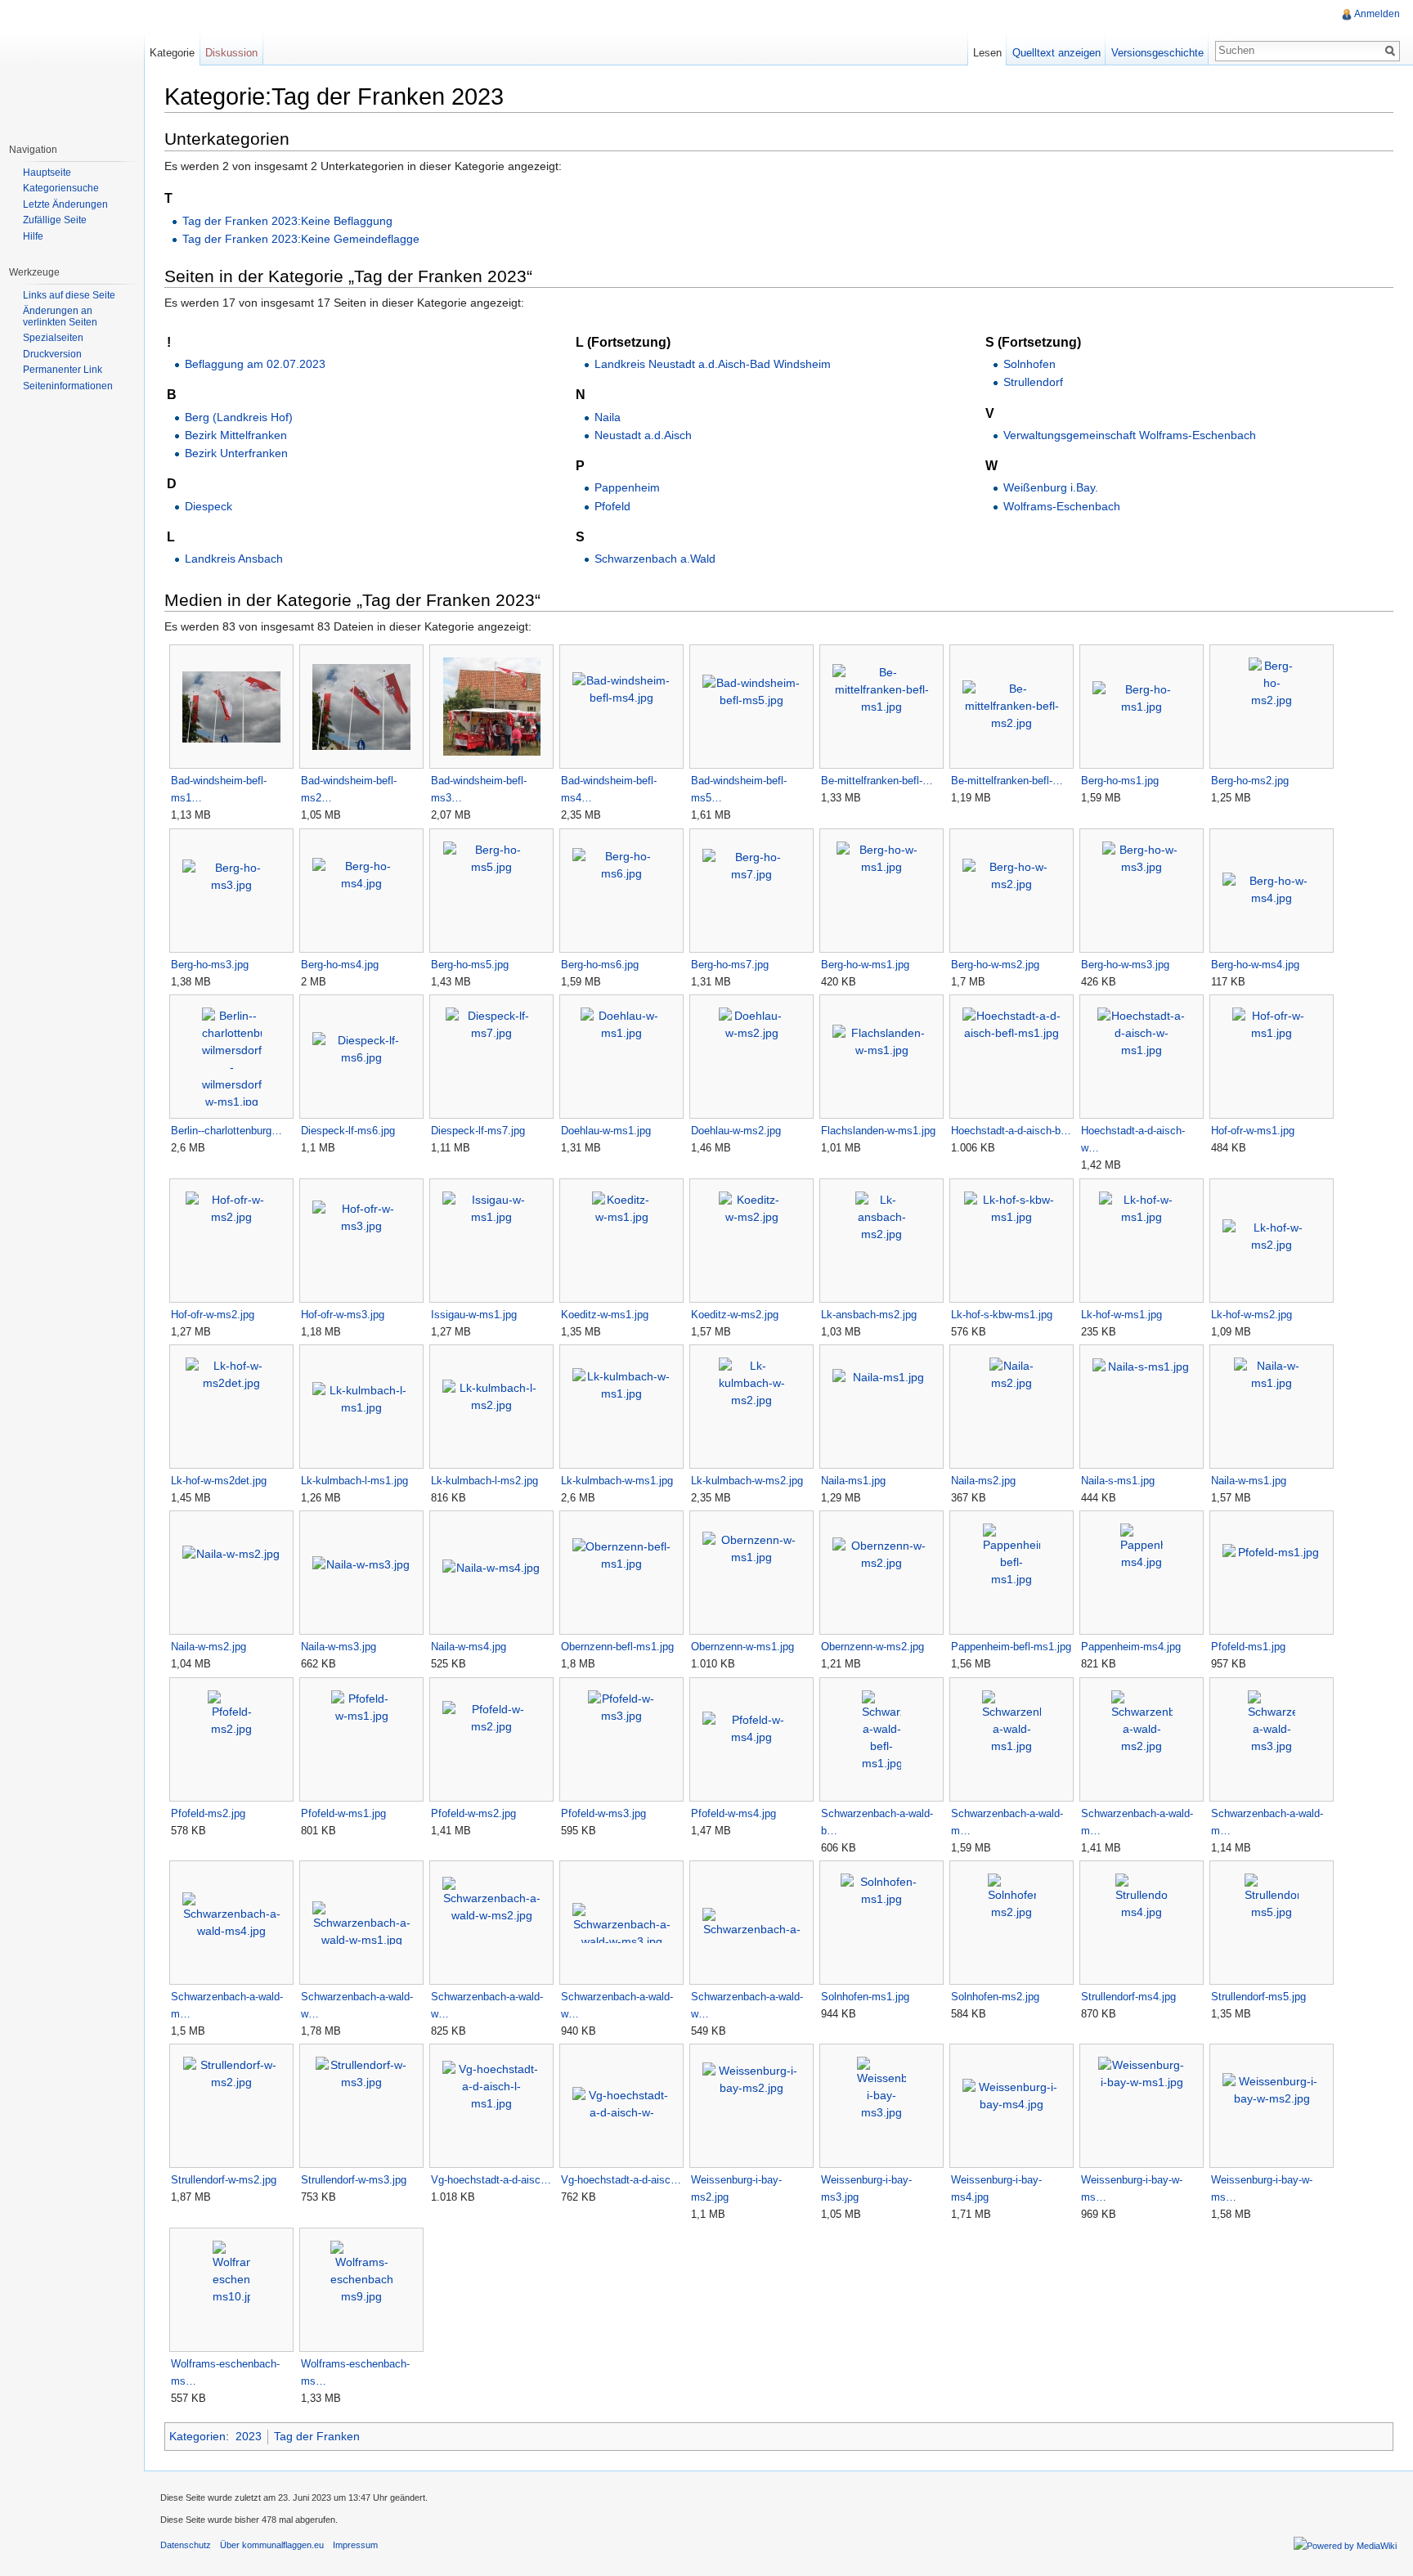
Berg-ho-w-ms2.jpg (995, 965)
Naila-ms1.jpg (853, 1481)
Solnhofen (1029, 364)
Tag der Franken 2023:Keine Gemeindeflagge (301, 239)
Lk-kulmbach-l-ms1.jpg (354, 1481)
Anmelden (1377, 14)
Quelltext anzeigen (1056, 53)
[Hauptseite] (72, 65)
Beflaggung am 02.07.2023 (255, 364)
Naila (608, 417)
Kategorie (172, 53)
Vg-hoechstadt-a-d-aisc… (491, 2180)
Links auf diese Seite (69, 295)
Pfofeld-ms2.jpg (208, 1813)
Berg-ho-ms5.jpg (470, 965)
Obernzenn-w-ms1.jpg (742, 1647)
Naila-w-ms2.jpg (209, 1647)
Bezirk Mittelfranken (236, 435)
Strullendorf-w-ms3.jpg (354, 2180)
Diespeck (209, 506)
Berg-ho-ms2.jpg (1250, 781)
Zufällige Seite (55, 220)
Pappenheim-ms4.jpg (1131, 1647)
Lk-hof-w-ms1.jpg (1121, 1315)
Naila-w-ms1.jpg (1249, 1481)
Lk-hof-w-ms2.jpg (1252, 1315)
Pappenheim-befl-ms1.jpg (1011, 1647)
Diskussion (231, 53)
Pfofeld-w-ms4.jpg (733, 1813)
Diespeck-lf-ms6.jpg (348, 1131)
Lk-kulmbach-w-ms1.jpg (617, 1481)
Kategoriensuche (61, 188)
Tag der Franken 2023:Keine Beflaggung (287, 221)
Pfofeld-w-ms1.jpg (343, 1813)
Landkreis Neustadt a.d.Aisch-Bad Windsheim (713, 364)
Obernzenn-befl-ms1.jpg (617, 1647)
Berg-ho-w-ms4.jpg (1255, 965)
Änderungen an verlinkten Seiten (60, 316)
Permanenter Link (63, 370)
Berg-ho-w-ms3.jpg (1125, 965)
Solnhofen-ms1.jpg (865, 1997)
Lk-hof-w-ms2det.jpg (219, 1481)
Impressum (355, 2545)
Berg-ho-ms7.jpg (730, 965)
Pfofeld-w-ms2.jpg (473, 1813)
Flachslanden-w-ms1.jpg (878, 1131)
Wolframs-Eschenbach (1062, 506)
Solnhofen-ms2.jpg (995, 1997)
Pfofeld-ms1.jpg (1248, 1647)
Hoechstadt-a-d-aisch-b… (1011, 1131)
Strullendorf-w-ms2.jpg (224, 2180)
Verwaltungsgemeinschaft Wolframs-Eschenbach (1130, 435)
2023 (249, 2436)
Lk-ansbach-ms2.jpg (869, 1315)
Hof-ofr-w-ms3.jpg (343, 1315)
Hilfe (33, 236)
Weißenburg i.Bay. (1051, 487)
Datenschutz (186, 2545)
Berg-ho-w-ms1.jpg (865, 965)
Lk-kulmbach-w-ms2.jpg (747, 1481)
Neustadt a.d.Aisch (643, 435)
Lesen (987, 53)
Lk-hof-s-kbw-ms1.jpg (1002, 1315)
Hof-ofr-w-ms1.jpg (1253, 1131)
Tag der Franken (317, 2436)
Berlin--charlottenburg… (227, 1131)
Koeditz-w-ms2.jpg (735, 1315)
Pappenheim (627, 487)
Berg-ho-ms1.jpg (1120, 781)
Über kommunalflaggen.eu (272, 2545)
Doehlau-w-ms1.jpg (606, 1131)
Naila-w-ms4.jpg (469, 1647)
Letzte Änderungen (65, 204)
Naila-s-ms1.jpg (1118, 1481)
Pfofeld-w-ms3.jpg (603, 1813)
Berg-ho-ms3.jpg (210, 965)
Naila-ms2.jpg (983, 1481)
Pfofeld (612, 506)
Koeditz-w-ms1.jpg (605, 1315)
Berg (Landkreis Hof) (239, 417)
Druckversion (52, 354)
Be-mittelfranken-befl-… (877, 781)
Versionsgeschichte (1157, 53)
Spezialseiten (53, 338)
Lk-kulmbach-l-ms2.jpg (484, 1481)
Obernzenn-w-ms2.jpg (872, 1647)
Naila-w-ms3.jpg (339, 1647)
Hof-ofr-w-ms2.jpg (213, 1315)
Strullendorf (1033, 382)
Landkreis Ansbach (234, 559)
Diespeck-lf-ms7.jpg (478, 1131)
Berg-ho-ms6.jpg (600, 965)
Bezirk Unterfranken (236, 453)
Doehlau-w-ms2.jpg (736, 1131)
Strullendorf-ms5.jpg (1258, 1997)
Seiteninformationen (68, 386)
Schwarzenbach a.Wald (655, 559)
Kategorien (197, 2436)
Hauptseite (47, 173)
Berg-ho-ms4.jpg (340, 965)
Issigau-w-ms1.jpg (474, 1315)
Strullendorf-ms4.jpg (1128, 1997)
